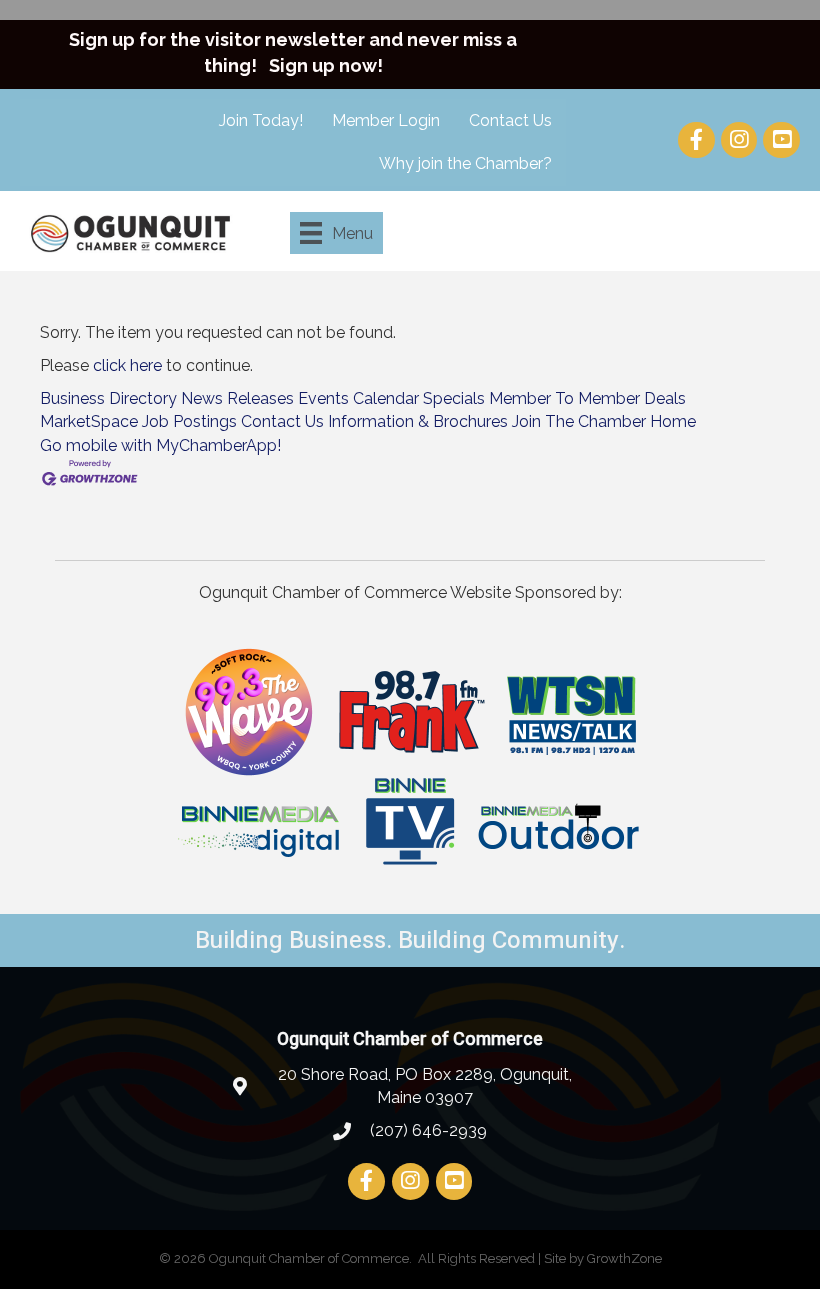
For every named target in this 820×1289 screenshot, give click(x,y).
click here (127, 365)
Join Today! (261, 120)
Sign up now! (326, 65)
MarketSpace (89, 421)
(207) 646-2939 (426, 1130)
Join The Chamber (579, 421)
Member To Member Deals (587, 398)
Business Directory (108, 398)
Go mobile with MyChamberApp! (160, 445)
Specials (454, 398)
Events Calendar (358, 398)
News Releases (237, 398)
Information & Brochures (418, 421)
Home (673, 421)
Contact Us (510, 120)
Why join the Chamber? (465, 163)
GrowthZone (624, 1258)
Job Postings (189, 421)
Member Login (386, 120)
